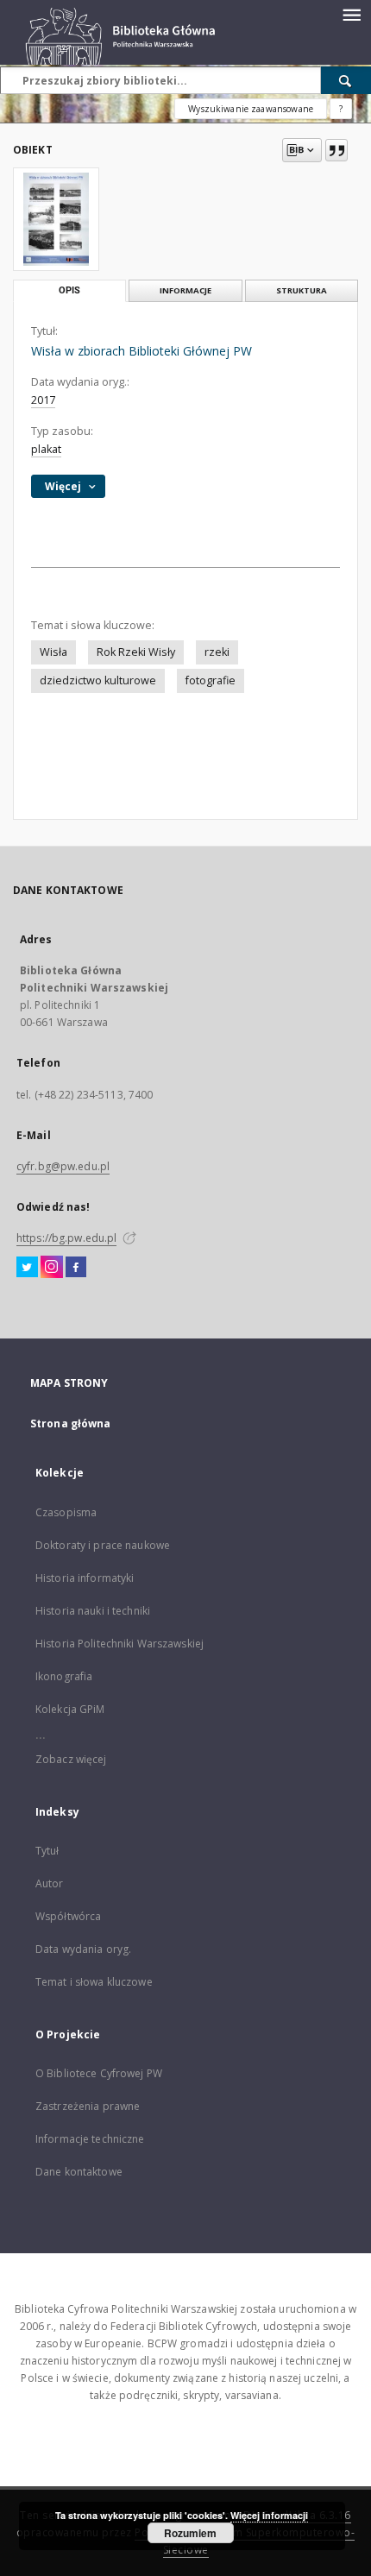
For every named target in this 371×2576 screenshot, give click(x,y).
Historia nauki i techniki (93, 1611)
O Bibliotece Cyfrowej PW (99, 2073)
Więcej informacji (269, 2515)
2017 (43, 400)
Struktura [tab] (302, 290)
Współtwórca (68, 1916)
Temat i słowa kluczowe (94, 1982)
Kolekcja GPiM (70, 1709)
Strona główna (71, 1423)
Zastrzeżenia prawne (88, 2106)
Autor (50, 1883)
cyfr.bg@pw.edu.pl (63, 1166)
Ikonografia (64, 1676)
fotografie (211, 680)
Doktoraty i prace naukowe (103, 1545)
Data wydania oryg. (83, 1949)
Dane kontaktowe (79, 2172)
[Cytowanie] (336, 150)
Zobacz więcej (71, 1759)
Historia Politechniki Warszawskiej (119, 1644)
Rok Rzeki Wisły (136, 652)
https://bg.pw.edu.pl (66, 1238)
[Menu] (351, 14)
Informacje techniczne (90, 2139)
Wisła (53, 652)
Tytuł (47, 1851)
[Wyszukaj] (346, 80)
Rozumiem (190, 2533)
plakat (46, 449)
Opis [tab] (69, 290)
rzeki (217, 652)
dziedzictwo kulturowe (98, 680)
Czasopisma (66, 1512)
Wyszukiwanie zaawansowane (251, 109)
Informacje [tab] (185, 290)
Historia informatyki (85, 1578)
